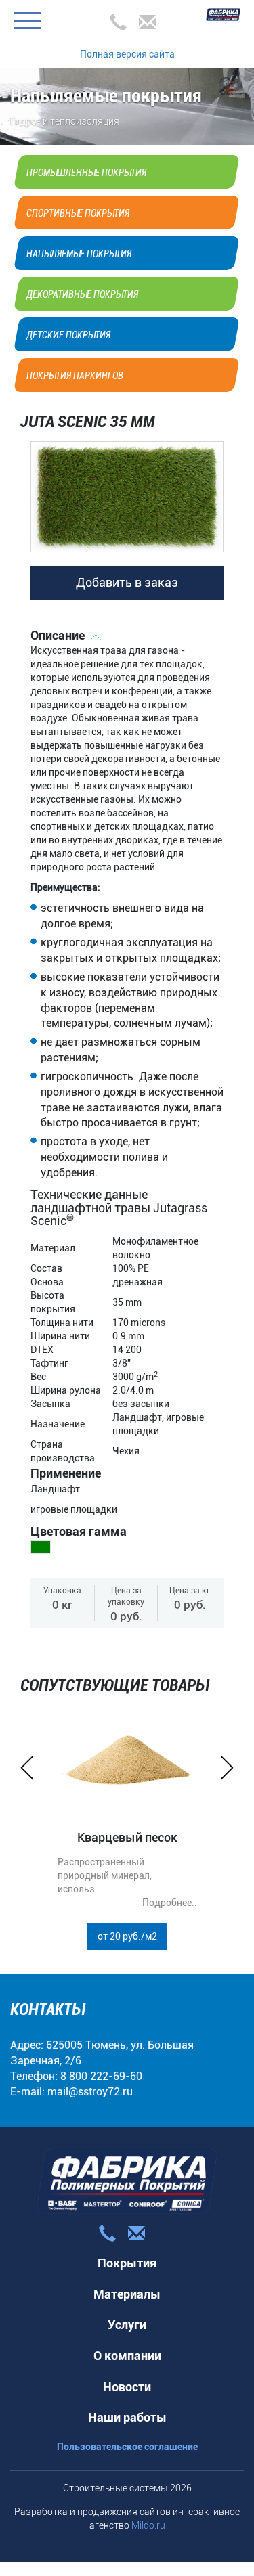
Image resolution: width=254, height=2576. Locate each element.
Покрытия (127, 2263)
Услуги (127, 2325)
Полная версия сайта (127, 54)
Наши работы (127, 2417)
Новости (127, 2387)
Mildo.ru (148, 2525)
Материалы (127, 2294)
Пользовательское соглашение (127, 2447)
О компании (127, 2356)
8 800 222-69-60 (101, 2076)
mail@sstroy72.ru (90, 2092)
